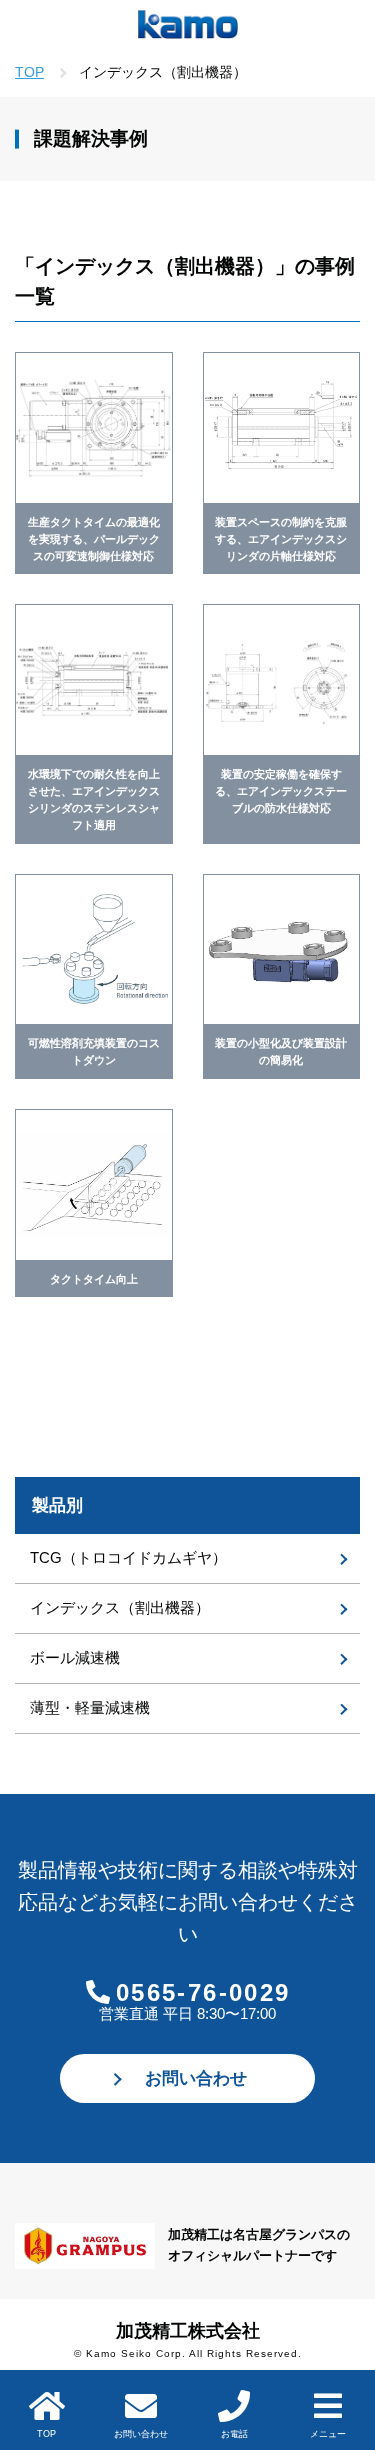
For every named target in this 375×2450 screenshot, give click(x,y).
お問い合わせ (196, 2078)
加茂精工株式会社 (188, 2331)
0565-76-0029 (203, 1992)
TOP (29, 72)
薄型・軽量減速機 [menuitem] (90, 1707)
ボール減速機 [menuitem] (75, 1657)
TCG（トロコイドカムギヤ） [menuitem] (128, 1557)
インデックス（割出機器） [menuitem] (120, 1607)
